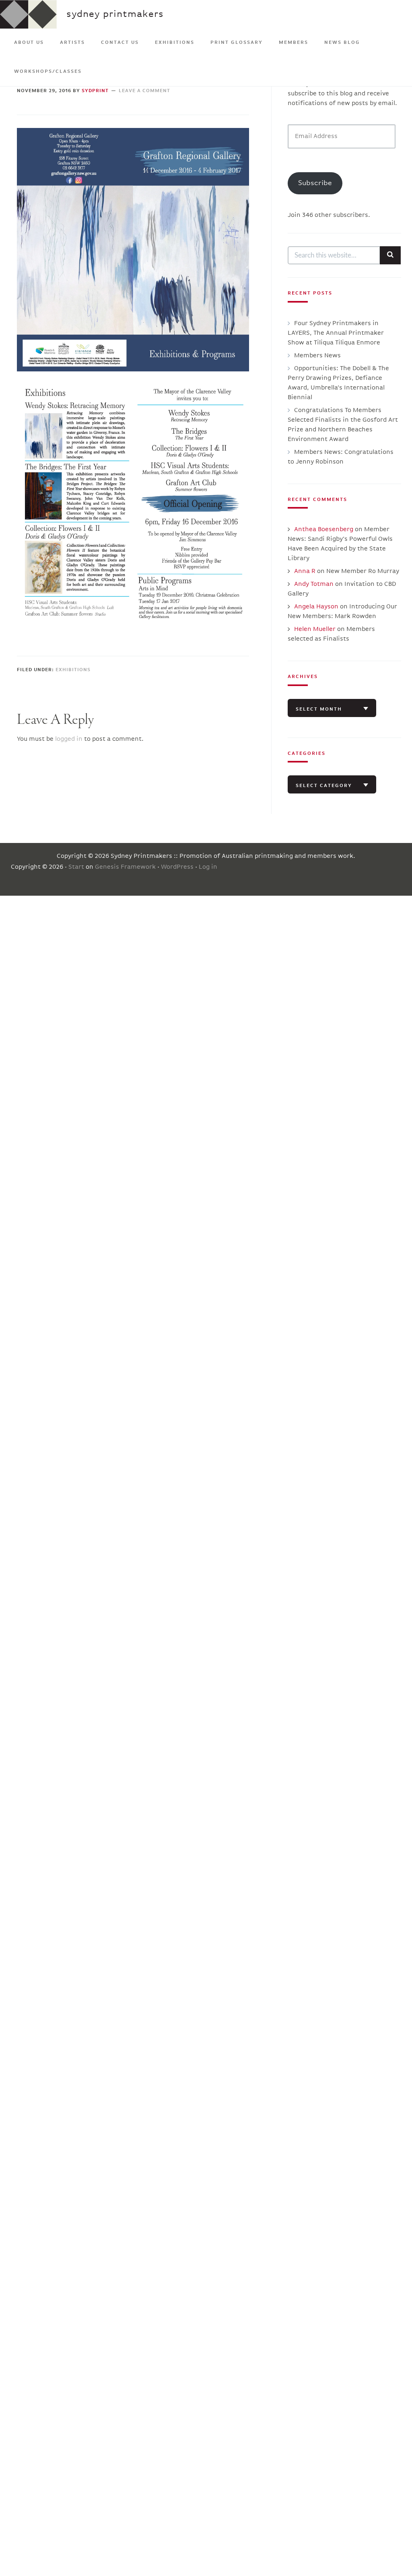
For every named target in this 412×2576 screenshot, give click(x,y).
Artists (72, 43)
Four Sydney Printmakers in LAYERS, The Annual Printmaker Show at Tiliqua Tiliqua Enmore (336, 333)
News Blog (342, 43)
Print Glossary (237, 43)
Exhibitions (175, 43)
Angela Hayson (316, 607)
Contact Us (120, 43)
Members (294, 43)
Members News (317, 356)
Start (76, 867)
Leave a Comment (144, 91)
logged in (69, 739)
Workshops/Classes (48, 72)
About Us (29, 43)
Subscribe (315, 183)
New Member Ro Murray (363, 571)
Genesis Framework (125, 867)
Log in (208, 867)
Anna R (305, 571)
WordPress (177, 867)
